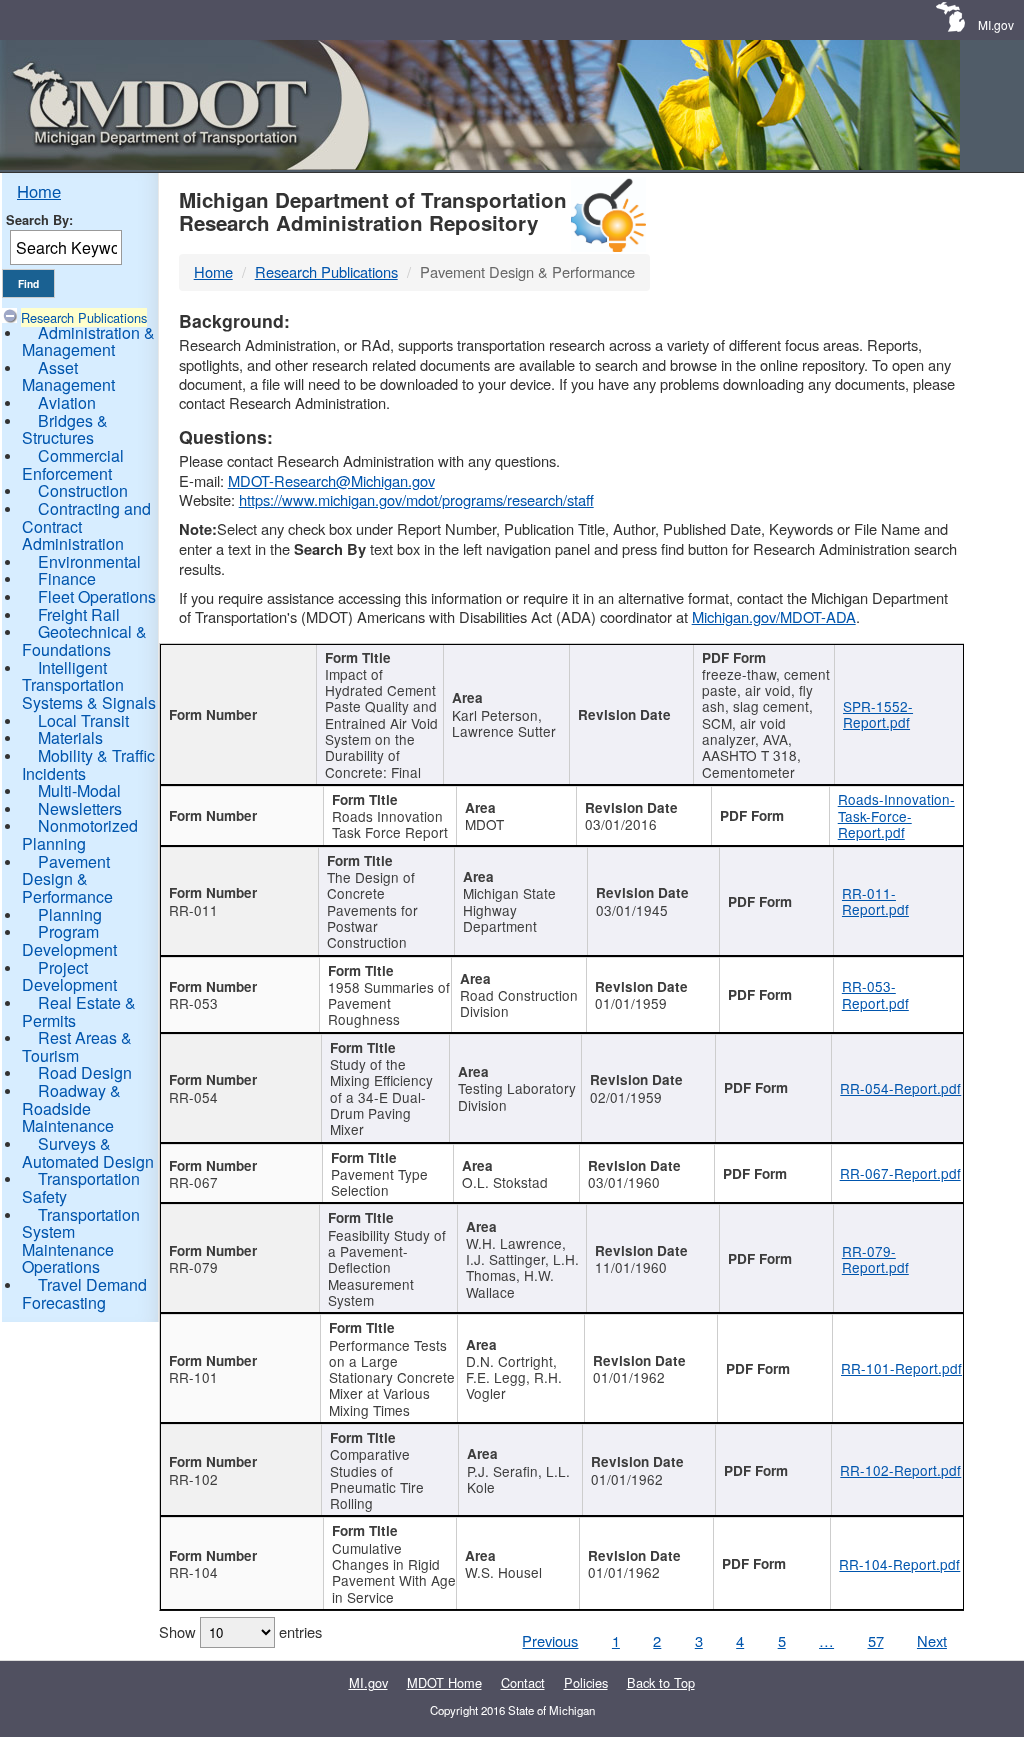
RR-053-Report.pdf (875, 994)
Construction (83, 490)
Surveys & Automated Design (88, 1152)
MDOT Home (444, 1682)
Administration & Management (88, 341)
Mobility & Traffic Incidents (88, 764)
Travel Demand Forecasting (84, 1293)
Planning (70, 914)
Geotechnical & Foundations (84, 640)
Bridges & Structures (65, 429)
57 (876, 1640)
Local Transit (83, 720)
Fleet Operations (97, 596)
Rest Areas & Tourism (77, 1046)
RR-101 (193, 1377)
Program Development (69, 940)
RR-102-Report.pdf (900, 1470)
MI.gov (996, 24)
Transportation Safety (81, 1187)
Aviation (67, 402)
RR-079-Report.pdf (875, 1259)
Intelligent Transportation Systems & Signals (89, 685)
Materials (70, 737)
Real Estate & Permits (79, 1011)
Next (932, 1640)
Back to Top (661, 1682)
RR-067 (193, 1182)
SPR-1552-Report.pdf (878, 714)
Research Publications (84, 317)
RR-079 (193, 1267)
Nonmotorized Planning (80, 834)
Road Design (85, 1072)
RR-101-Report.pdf (901, 1368)
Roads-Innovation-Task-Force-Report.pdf (896, 815)
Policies (586, 1682)
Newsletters (80, 808)
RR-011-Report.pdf (875, 901)
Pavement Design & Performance (67, 879)
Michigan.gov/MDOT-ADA (774, 616)
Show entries (240, 1631)
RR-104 (193, 1572)
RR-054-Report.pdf (900, 1088)
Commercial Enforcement (73, 464)
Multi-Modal (79, 790)
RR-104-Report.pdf (899, 1564)
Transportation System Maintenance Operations (81, 1241)
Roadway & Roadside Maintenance (71, 1108)
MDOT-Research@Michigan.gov (331, 480)
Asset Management (68, 376)
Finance (67, 578)
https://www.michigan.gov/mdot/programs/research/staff (416, 499)
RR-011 (193, 910)
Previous (550, 1640)
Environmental (89, 561)
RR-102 (193, 1479)
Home (39, 191)
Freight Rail (79, 614)
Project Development (69, 976)
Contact (523, 1682)
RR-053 (193, 1003)
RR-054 (193, 1097)
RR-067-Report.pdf (900, 1173)
